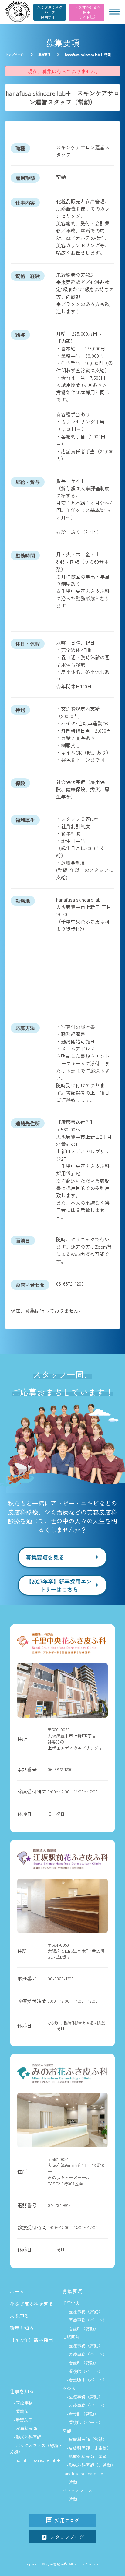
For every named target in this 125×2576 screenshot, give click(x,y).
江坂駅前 (71, 2337)
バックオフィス (77, 2490)
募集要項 (72, 2291)
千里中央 (71, 2303)
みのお (69, 2388)
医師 (67, 2431)
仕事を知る (22, 2391)
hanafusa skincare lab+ (85, 2473)
